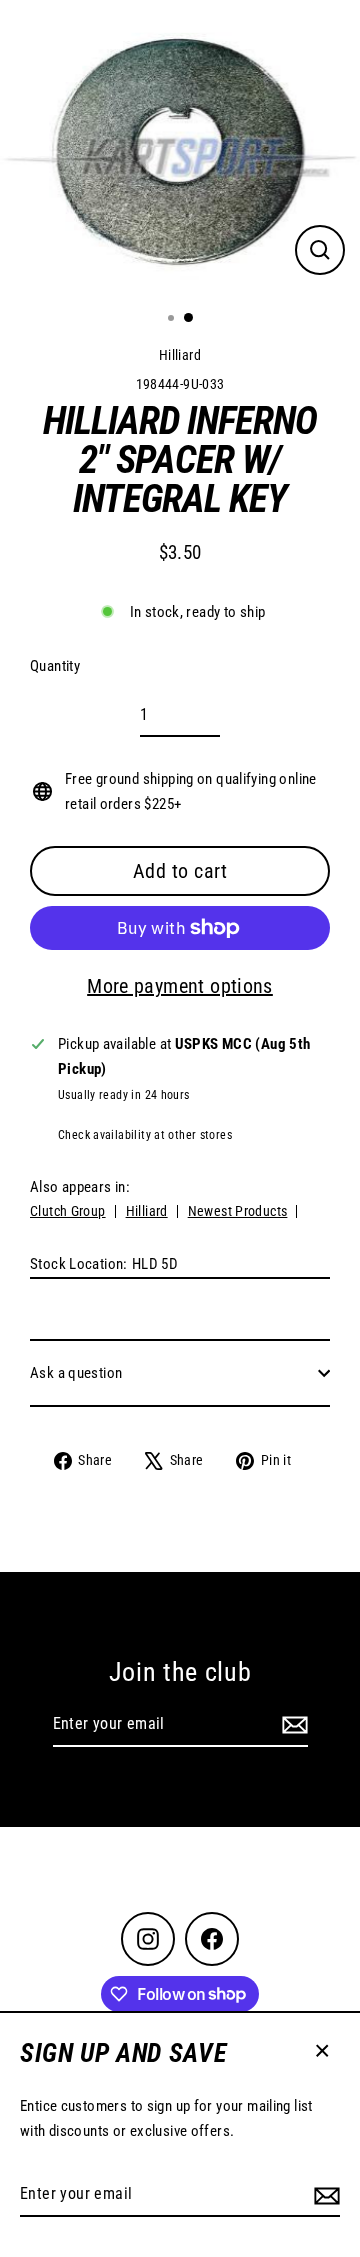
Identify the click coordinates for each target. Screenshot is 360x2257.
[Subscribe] (324, 2195)
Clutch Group (68, 1211)
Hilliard (180, 355)
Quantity (55, 666)
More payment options (180, 986)
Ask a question (76, 1373)
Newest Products (238, 1211)
